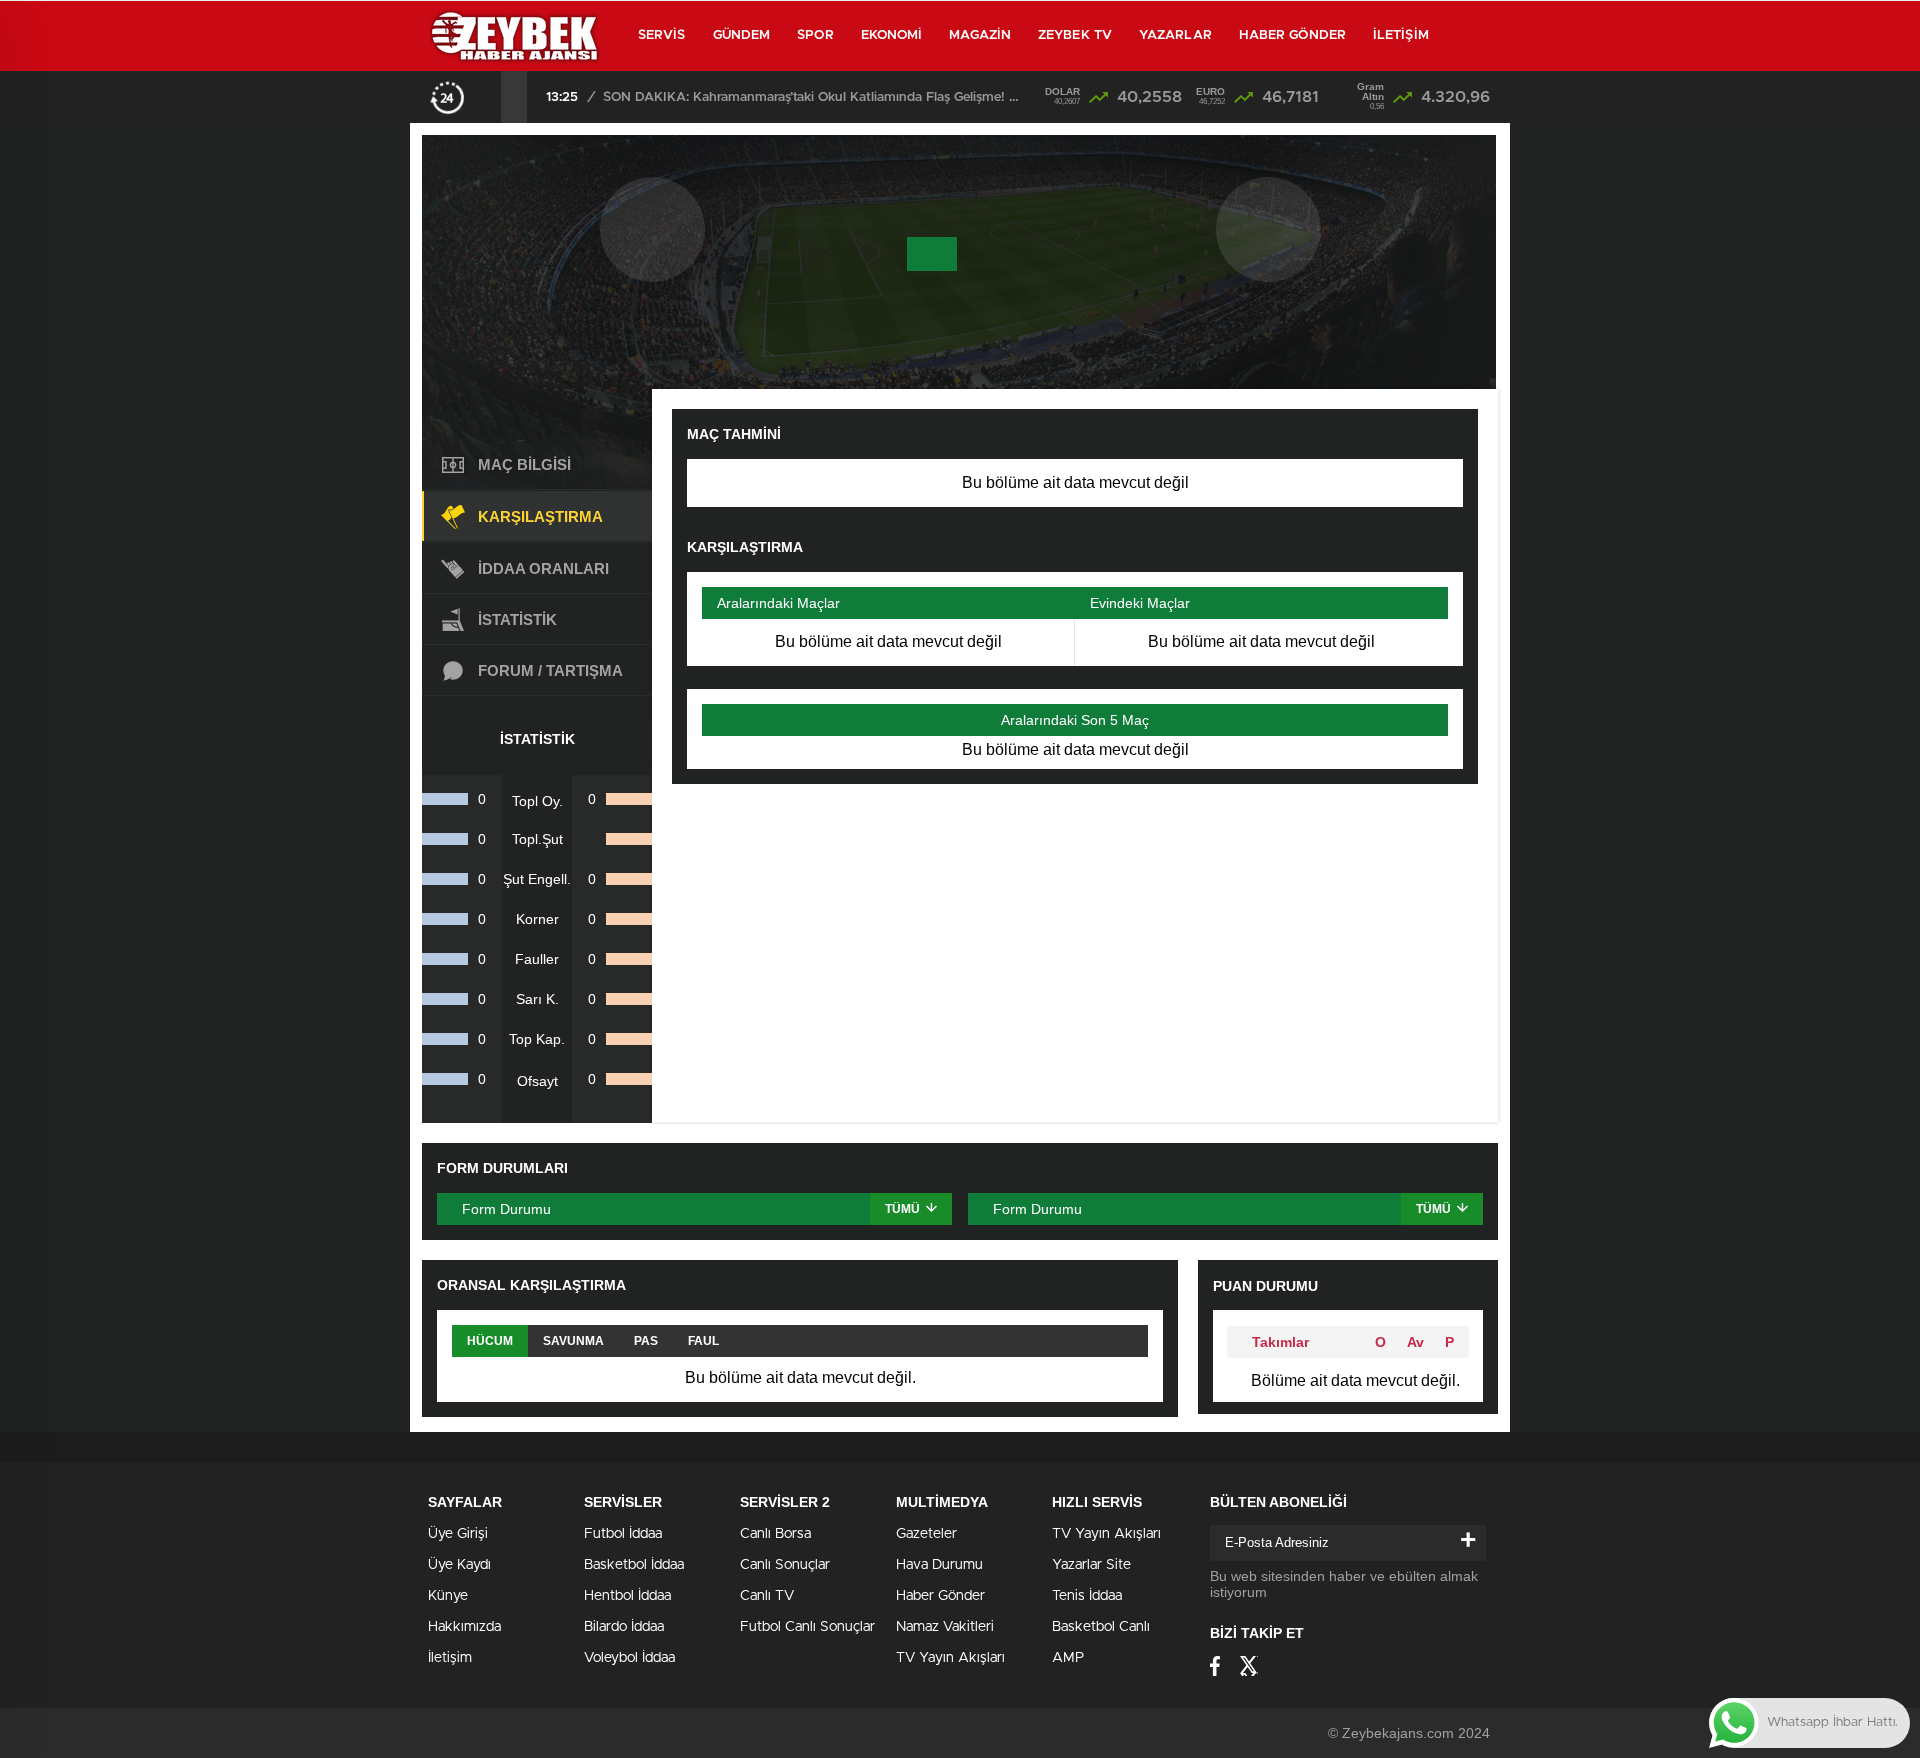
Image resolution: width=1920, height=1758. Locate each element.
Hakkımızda (464, 1627)
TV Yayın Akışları (950, 1658)
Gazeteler (926, 1534)
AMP (1068, 1658)
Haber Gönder (1292, 35)
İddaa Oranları (543, 568)
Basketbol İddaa (634, 1565)
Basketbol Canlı (1101, 1627)
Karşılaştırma (540, 516)
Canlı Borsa (775, 1534)
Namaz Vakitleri (945, 1627)
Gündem (742, 35)
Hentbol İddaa (627, 1596)
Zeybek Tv (1075, 35)
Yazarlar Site (1091, 1565)
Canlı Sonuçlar (785, 1565)
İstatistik (517, 619)
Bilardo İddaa (624, 1627)
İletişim (1401, 35)
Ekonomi (892, 35)
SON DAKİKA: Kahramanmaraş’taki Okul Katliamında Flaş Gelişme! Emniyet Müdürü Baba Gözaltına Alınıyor (813, 97)
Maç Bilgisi (524, 464)
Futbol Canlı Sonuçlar (807, 1627)
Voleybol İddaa (629, 1658)
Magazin (980, 35)
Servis (662, 35)
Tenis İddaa (1087, 1596)
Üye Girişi (458, 1534)
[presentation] (488, 97)
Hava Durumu (939, 1565)
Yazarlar (1175, 35)
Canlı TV (767, 1596)
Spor (815, 35)
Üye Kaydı (459, 1565)
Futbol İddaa (623, 1534)
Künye (448, 1596)
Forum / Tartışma (550, 670)
